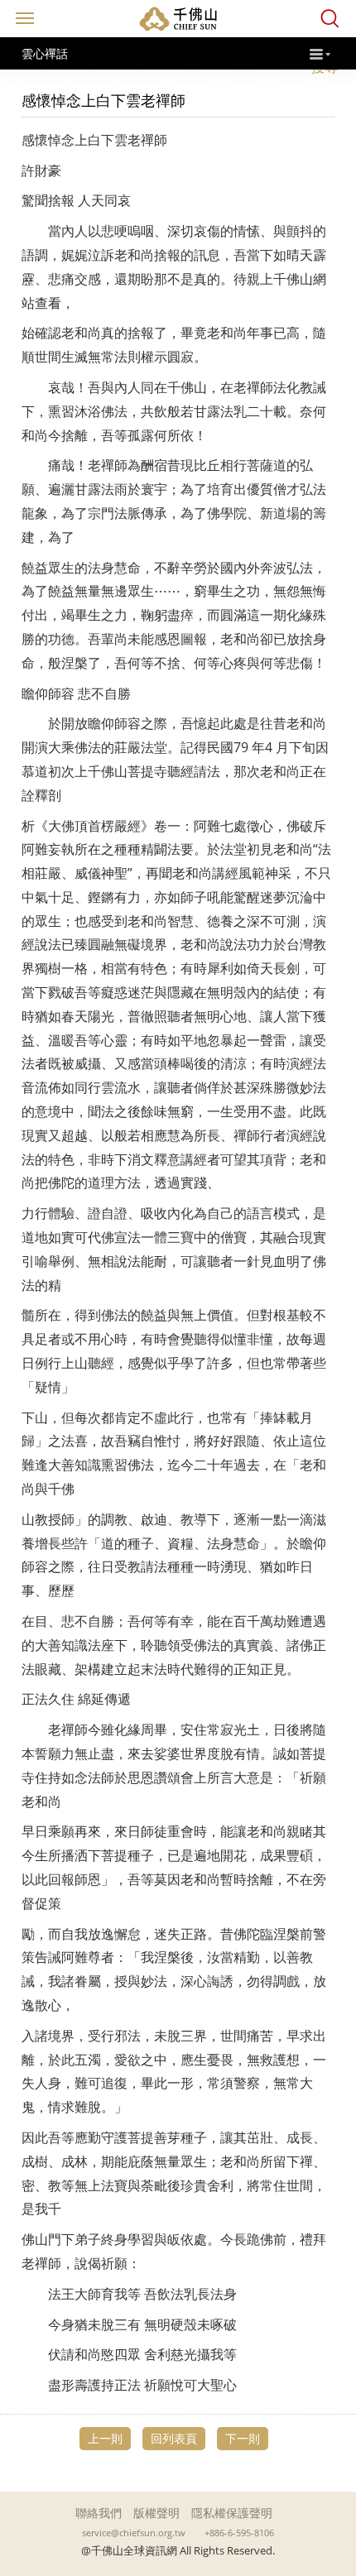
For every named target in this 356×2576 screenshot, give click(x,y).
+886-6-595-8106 (239, 2533)
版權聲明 (156, 2513)
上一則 (105, 2438)
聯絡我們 (99, 2513)
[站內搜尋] (330, 19)
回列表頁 (174, 2438)
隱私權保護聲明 (232, 2513)
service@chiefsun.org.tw (134, 2533)
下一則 (243, 2438)
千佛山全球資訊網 (178, 19)
